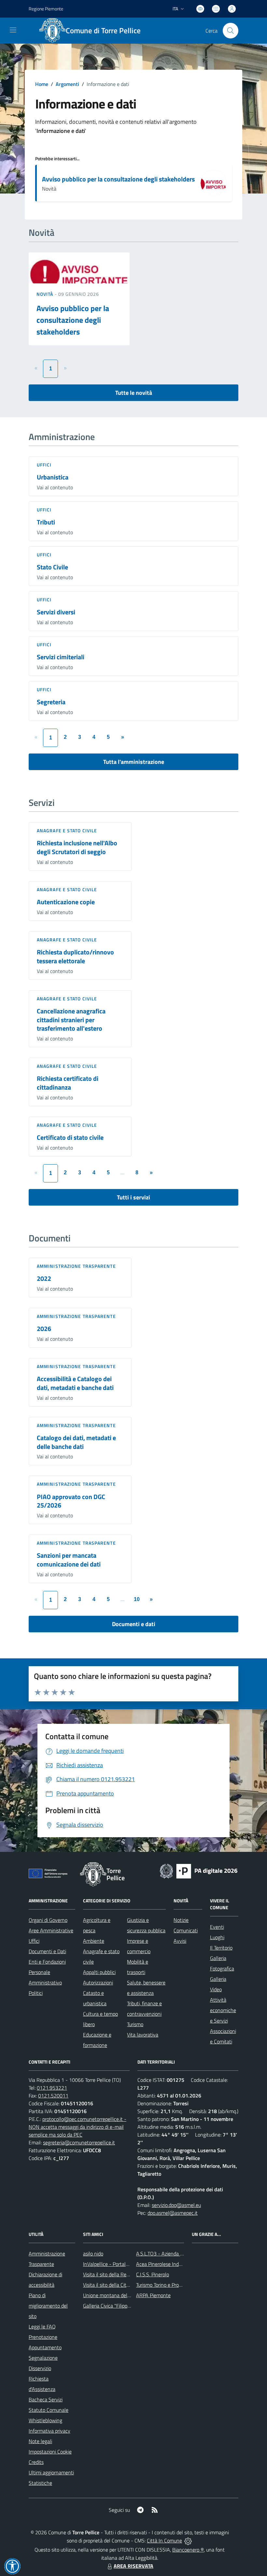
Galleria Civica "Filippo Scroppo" (117, 2306)
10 (137, 1599)
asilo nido (93, 2254)
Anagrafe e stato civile (67, 830)
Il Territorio (221, 1948)
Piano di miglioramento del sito (48, 2306)
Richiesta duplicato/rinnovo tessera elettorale (75, 956)
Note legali (40, 2441)
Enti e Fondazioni (47, 1962)
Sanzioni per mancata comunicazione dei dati (69, 1560)
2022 (44, 1278)
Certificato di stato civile (70, 1137)
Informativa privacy (49, 2431)
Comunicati (186, 1930)
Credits (36, 2462)
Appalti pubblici (99, 1972)
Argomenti (67, 84)
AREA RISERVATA (133, 2566)
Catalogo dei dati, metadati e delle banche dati (76, 1442)
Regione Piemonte (46, 9)
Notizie (181, 1920)
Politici (36, 1993)
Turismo (135, 2024)
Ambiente (94, 1941)
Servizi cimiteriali (61, 657)
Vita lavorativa (143, 2035)
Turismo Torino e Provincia (164, 2285)
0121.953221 (52, 2088)
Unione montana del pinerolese (117, 2295)
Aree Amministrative (51, 1930)
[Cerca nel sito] (231, 31)
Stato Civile (52, 567)
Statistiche (40, 2483)
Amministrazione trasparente (76, 1266)
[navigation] (13, 30)
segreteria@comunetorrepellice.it (79, 2142)
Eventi (217, 1927)
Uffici (44, 465)
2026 (44, 1329)
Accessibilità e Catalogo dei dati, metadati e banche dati (75, 1383)
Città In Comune (164, 2540)
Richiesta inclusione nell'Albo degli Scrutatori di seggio (77, 847)
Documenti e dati (134, 1624)
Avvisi (180, 1941)
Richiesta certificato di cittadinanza (68, 1083)
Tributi (46, 522)
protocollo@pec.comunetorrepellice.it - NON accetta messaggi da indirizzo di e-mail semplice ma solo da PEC (77, 2127)
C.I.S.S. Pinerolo (153, 2274)
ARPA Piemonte (153, 2295)
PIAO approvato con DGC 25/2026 (71, 1501)
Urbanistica (53, 477)
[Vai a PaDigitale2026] (199, 1870)
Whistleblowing (45, 2420)
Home (42, 84)
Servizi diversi (56, 612)
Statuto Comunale (49, 2410)
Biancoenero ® (188, 2550)
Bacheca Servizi (46, 2399)
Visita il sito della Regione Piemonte (122, 2274)
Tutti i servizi (133, 1197)
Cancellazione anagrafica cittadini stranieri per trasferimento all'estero (71, 1020)
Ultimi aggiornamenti (51, 2472)
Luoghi (217, 1937)
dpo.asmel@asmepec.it (173, 2213)
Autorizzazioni (98, 1982)
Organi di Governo (48, 1920)
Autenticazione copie (66, 902)
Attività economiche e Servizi (223, 2010)
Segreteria (51, 702)
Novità (46, 294)
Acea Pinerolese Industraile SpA (170, 2264)
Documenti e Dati (47, 1951)
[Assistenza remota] (188, 2540)
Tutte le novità (134, 393)
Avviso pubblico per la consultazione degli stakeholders (118, 179)
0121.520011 (53, 2096)
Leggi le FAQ (42, 2326)
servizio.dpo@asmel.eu (176, 2205)
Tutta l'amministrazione (134, 762)
